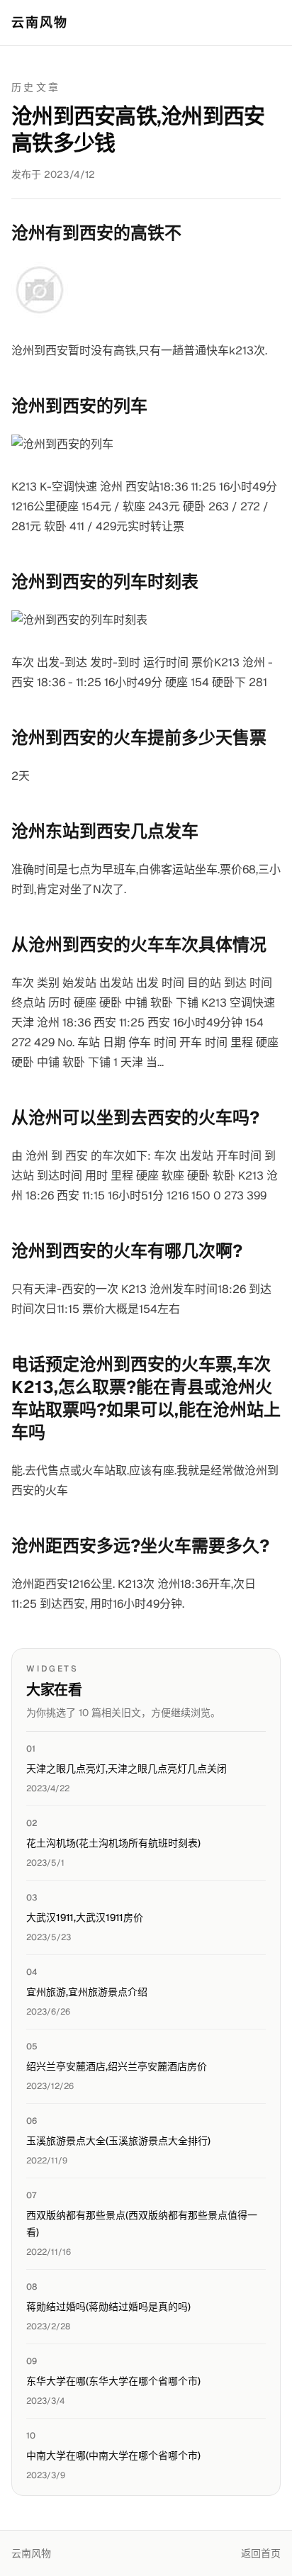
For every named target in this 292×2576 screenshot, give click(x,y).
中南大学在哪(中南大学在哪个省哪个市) (113, 2455)
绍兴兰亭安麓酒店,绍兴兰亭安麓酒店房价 (117, 2066)
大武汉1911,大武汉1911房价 (85, 1917)
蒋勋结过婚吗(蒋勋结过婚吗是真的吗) (108, 2307)
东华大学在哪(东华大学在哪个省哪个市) (113, 2381)
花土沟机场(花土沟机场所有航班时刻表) (113, 1843)
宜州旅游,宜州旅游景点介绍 (87, 1992)
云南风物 (40, 22)
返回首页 (261, 2553)
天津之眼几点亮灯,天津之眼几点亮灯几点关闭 (127, 1769)
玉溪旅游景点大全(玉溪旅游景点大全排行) (118, 2141)
